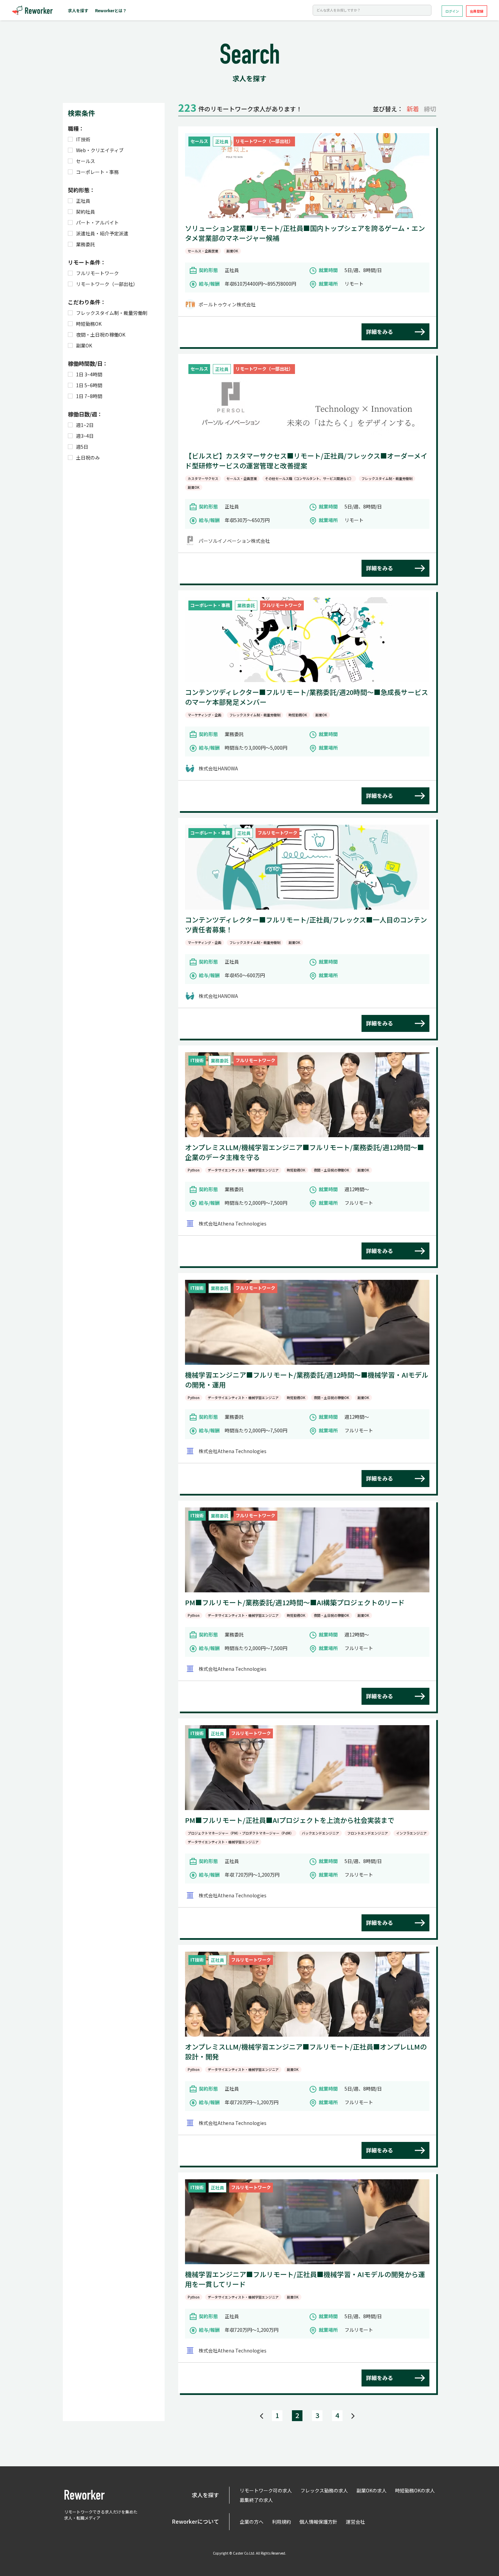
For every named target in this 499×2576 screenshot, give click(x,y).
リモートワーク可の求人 (266, 2490)
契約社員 (86, 212)
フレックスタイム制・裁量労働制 (112, 313)
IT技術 (83, 139)
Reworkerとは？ (111, 10)
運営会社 (355, 2522)
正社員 (83, 201)
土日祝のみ (88, 458)
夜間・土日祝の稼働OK (101, 335)
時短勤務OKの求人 (415, 2490)
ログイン (452, 11)
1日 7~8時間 (89, 396)
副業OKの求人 (372, 2490)
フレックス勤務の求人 (324, 2490)
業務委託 (86, 244)
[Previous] (262, 2416)
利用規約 (281, 2522)
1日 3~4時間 (89, 374)
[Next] (353, 2416)
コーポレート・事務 (97, 172)
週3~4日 (85, 436)
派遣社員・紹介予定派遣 (102, 233)
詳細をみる (380, 332)
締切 (430, 109)
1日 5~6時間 (89, 385)
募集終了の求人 (256, 2500)
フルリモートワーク (97, 273)
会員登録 (477, 11)
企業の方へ (252, 2522)
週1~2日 (85, 425)
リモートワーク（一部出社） (107, 284)
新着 (413, 109)
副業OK (84, 345)
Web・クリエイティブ (100, 150)
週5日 (82, 447)
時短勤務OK (89, 324)
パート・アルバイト (97, 222)
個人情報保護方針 (318, 2522)
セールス (86, 161)
